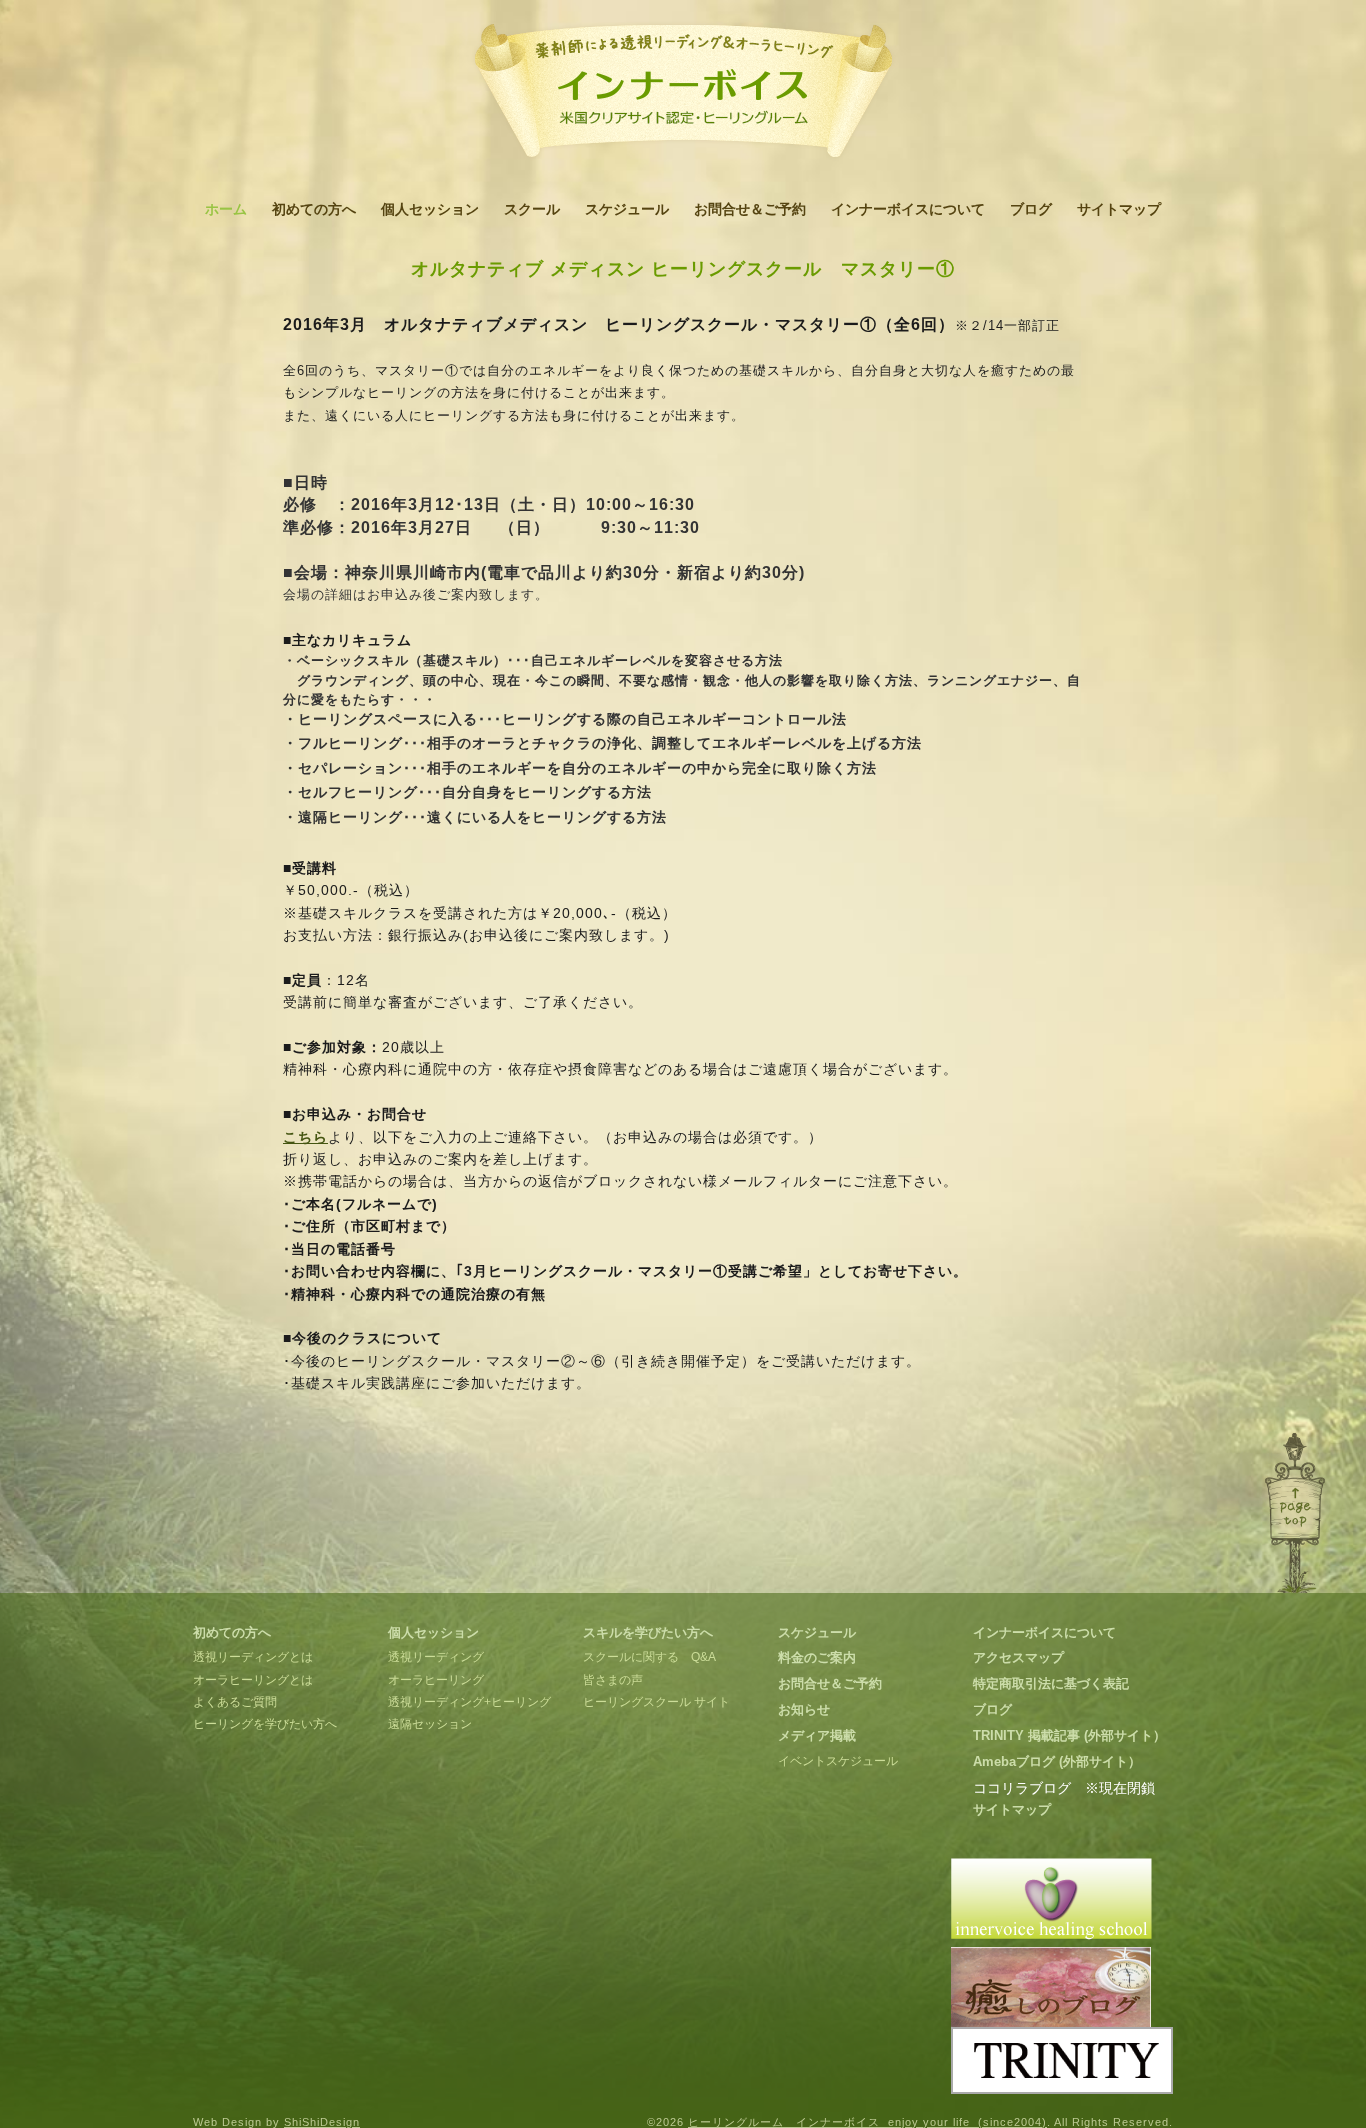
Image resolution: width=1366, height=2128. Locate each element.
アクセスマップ (1018, 1657)
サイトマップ (1119, 209)
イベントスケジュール (838, 1761)
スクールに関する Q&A (649, 1657)
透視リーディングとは (253, 1657)
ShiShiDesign (322, 2122)
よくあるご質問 (235, 1702)
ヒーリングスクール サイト (656, 1702)
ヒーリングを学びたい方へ (265, 1724)
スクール (532, 209)
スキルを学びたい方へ (648, 1632)
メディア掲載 (817, 1735)
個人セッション (430, 209)
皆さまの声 (613, 1680)
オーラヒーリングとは (253, 1680)
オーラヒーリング (436, 1680)
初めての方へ (314, 209)
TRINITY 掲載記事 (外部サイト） (1069, 1735)
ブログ (1031, 209)
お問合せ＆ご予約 (750, 209)
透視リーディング (436, 1657)
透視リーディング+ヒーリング (469, 1702)
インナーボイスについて (908, 209)
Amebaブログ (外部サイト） (1057, 1761)
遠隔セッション (430, 1724)
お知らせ (804, 1709)
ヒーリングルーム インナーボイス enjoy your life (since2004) (867, 2122)
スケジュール (627, 209)
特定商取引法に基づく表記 (1051, 1683)
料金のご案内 (817, 1657)
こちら (305, 1137)
